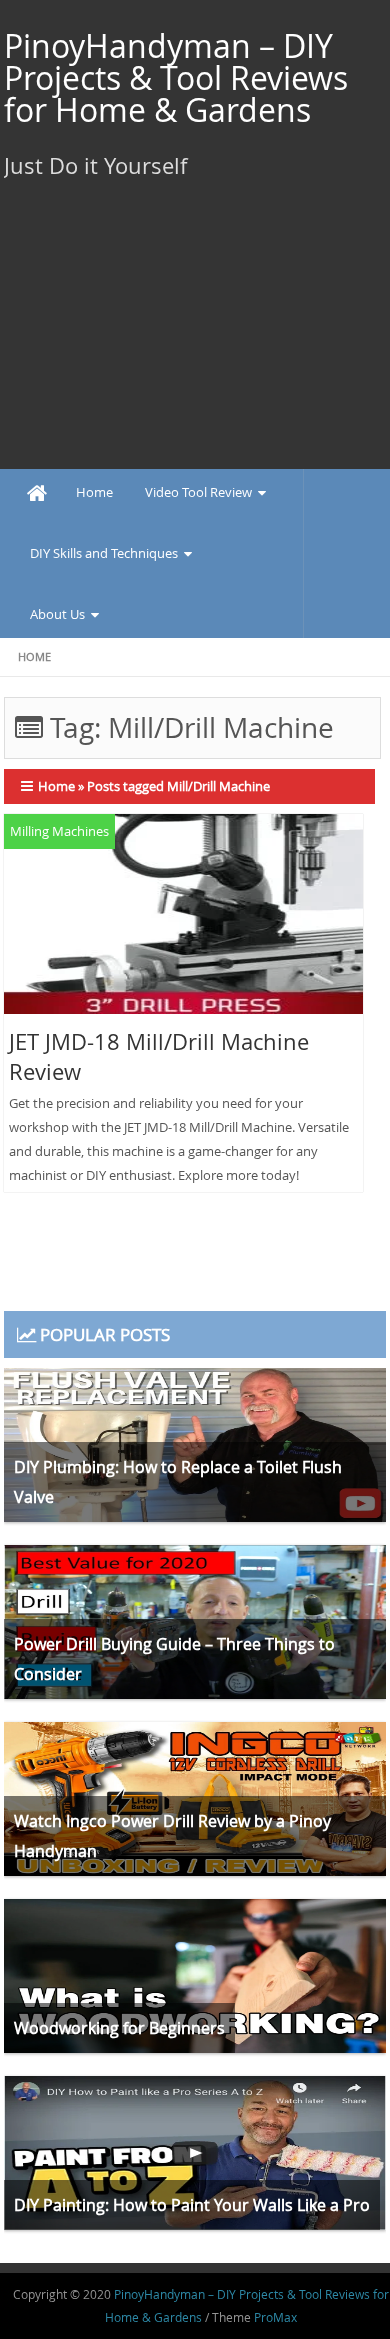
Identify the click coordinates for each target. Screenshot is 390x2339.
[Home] (37, 493)
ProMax (275, 2317)
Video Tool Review (198, 492)
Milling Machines (59, 831)
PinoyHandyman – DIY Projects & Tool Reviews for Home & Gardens (176, 77)
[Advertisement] (195, 344)
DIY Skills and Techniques (104, 553)
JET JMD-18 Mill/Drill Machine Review (159, 1056)
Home (94, 492)
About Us (57, 614)
